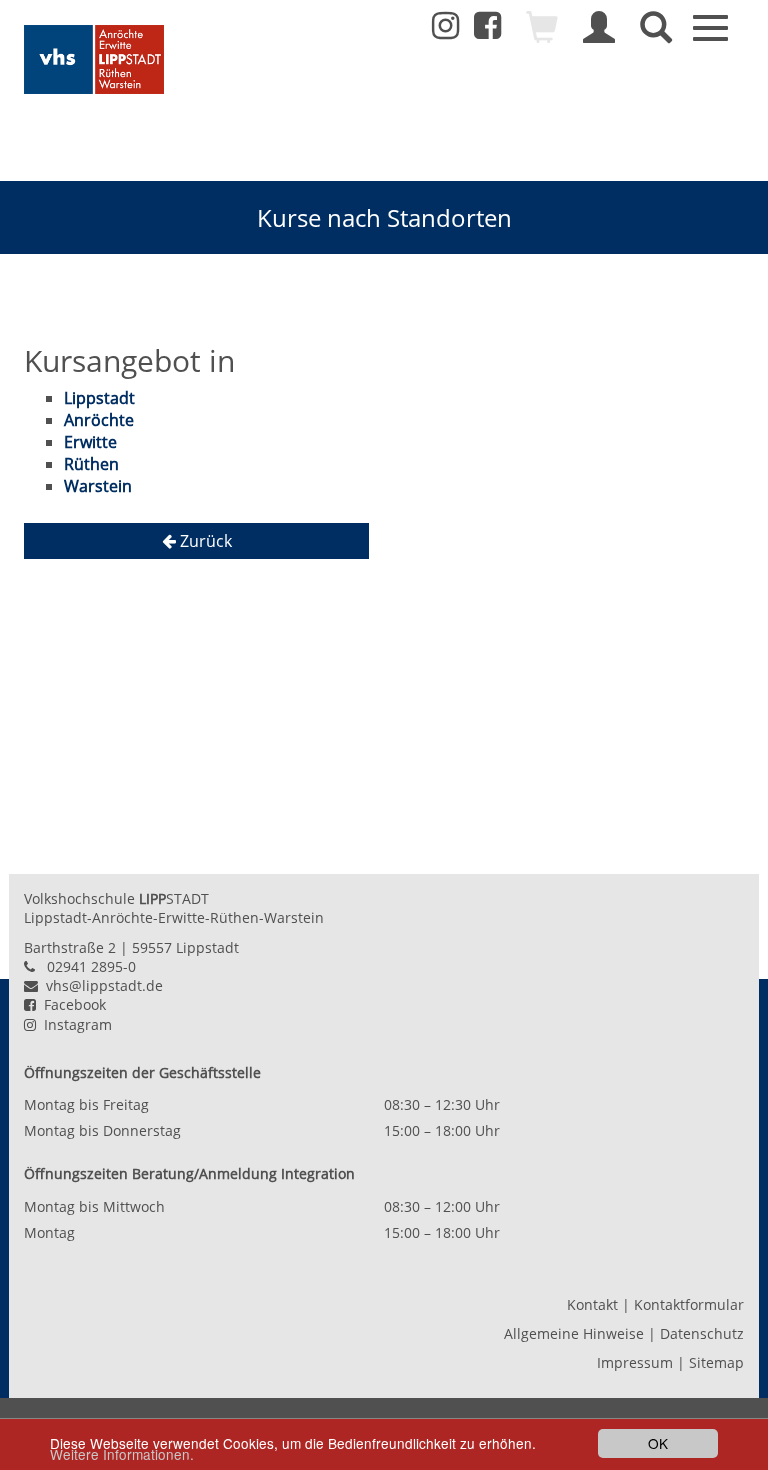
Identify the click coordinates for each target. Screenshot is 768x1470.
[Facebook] (487, 31)
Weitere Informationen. (122, 1454)
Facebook (71, 1004)
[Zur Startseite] (94, 59)
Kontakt (592, 1304)
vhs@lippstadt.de (100, 985)
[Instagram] (445, 26)
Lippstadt (99, 398)
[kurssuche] (656, 36)
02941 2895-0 (91, 966)
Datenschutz (702, 1333)
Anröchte (99, 420)
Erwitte (90, 442)
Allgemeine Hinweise (574, 1333)
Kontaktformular (689, 1304)
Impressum (635, 1362)
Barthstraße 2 (70, 947)
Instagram (74, 1024)
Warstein (98, 486)
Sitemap (716, 1362)
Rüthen (91, 464)
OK (658, 1443)
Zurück (204, 541)
